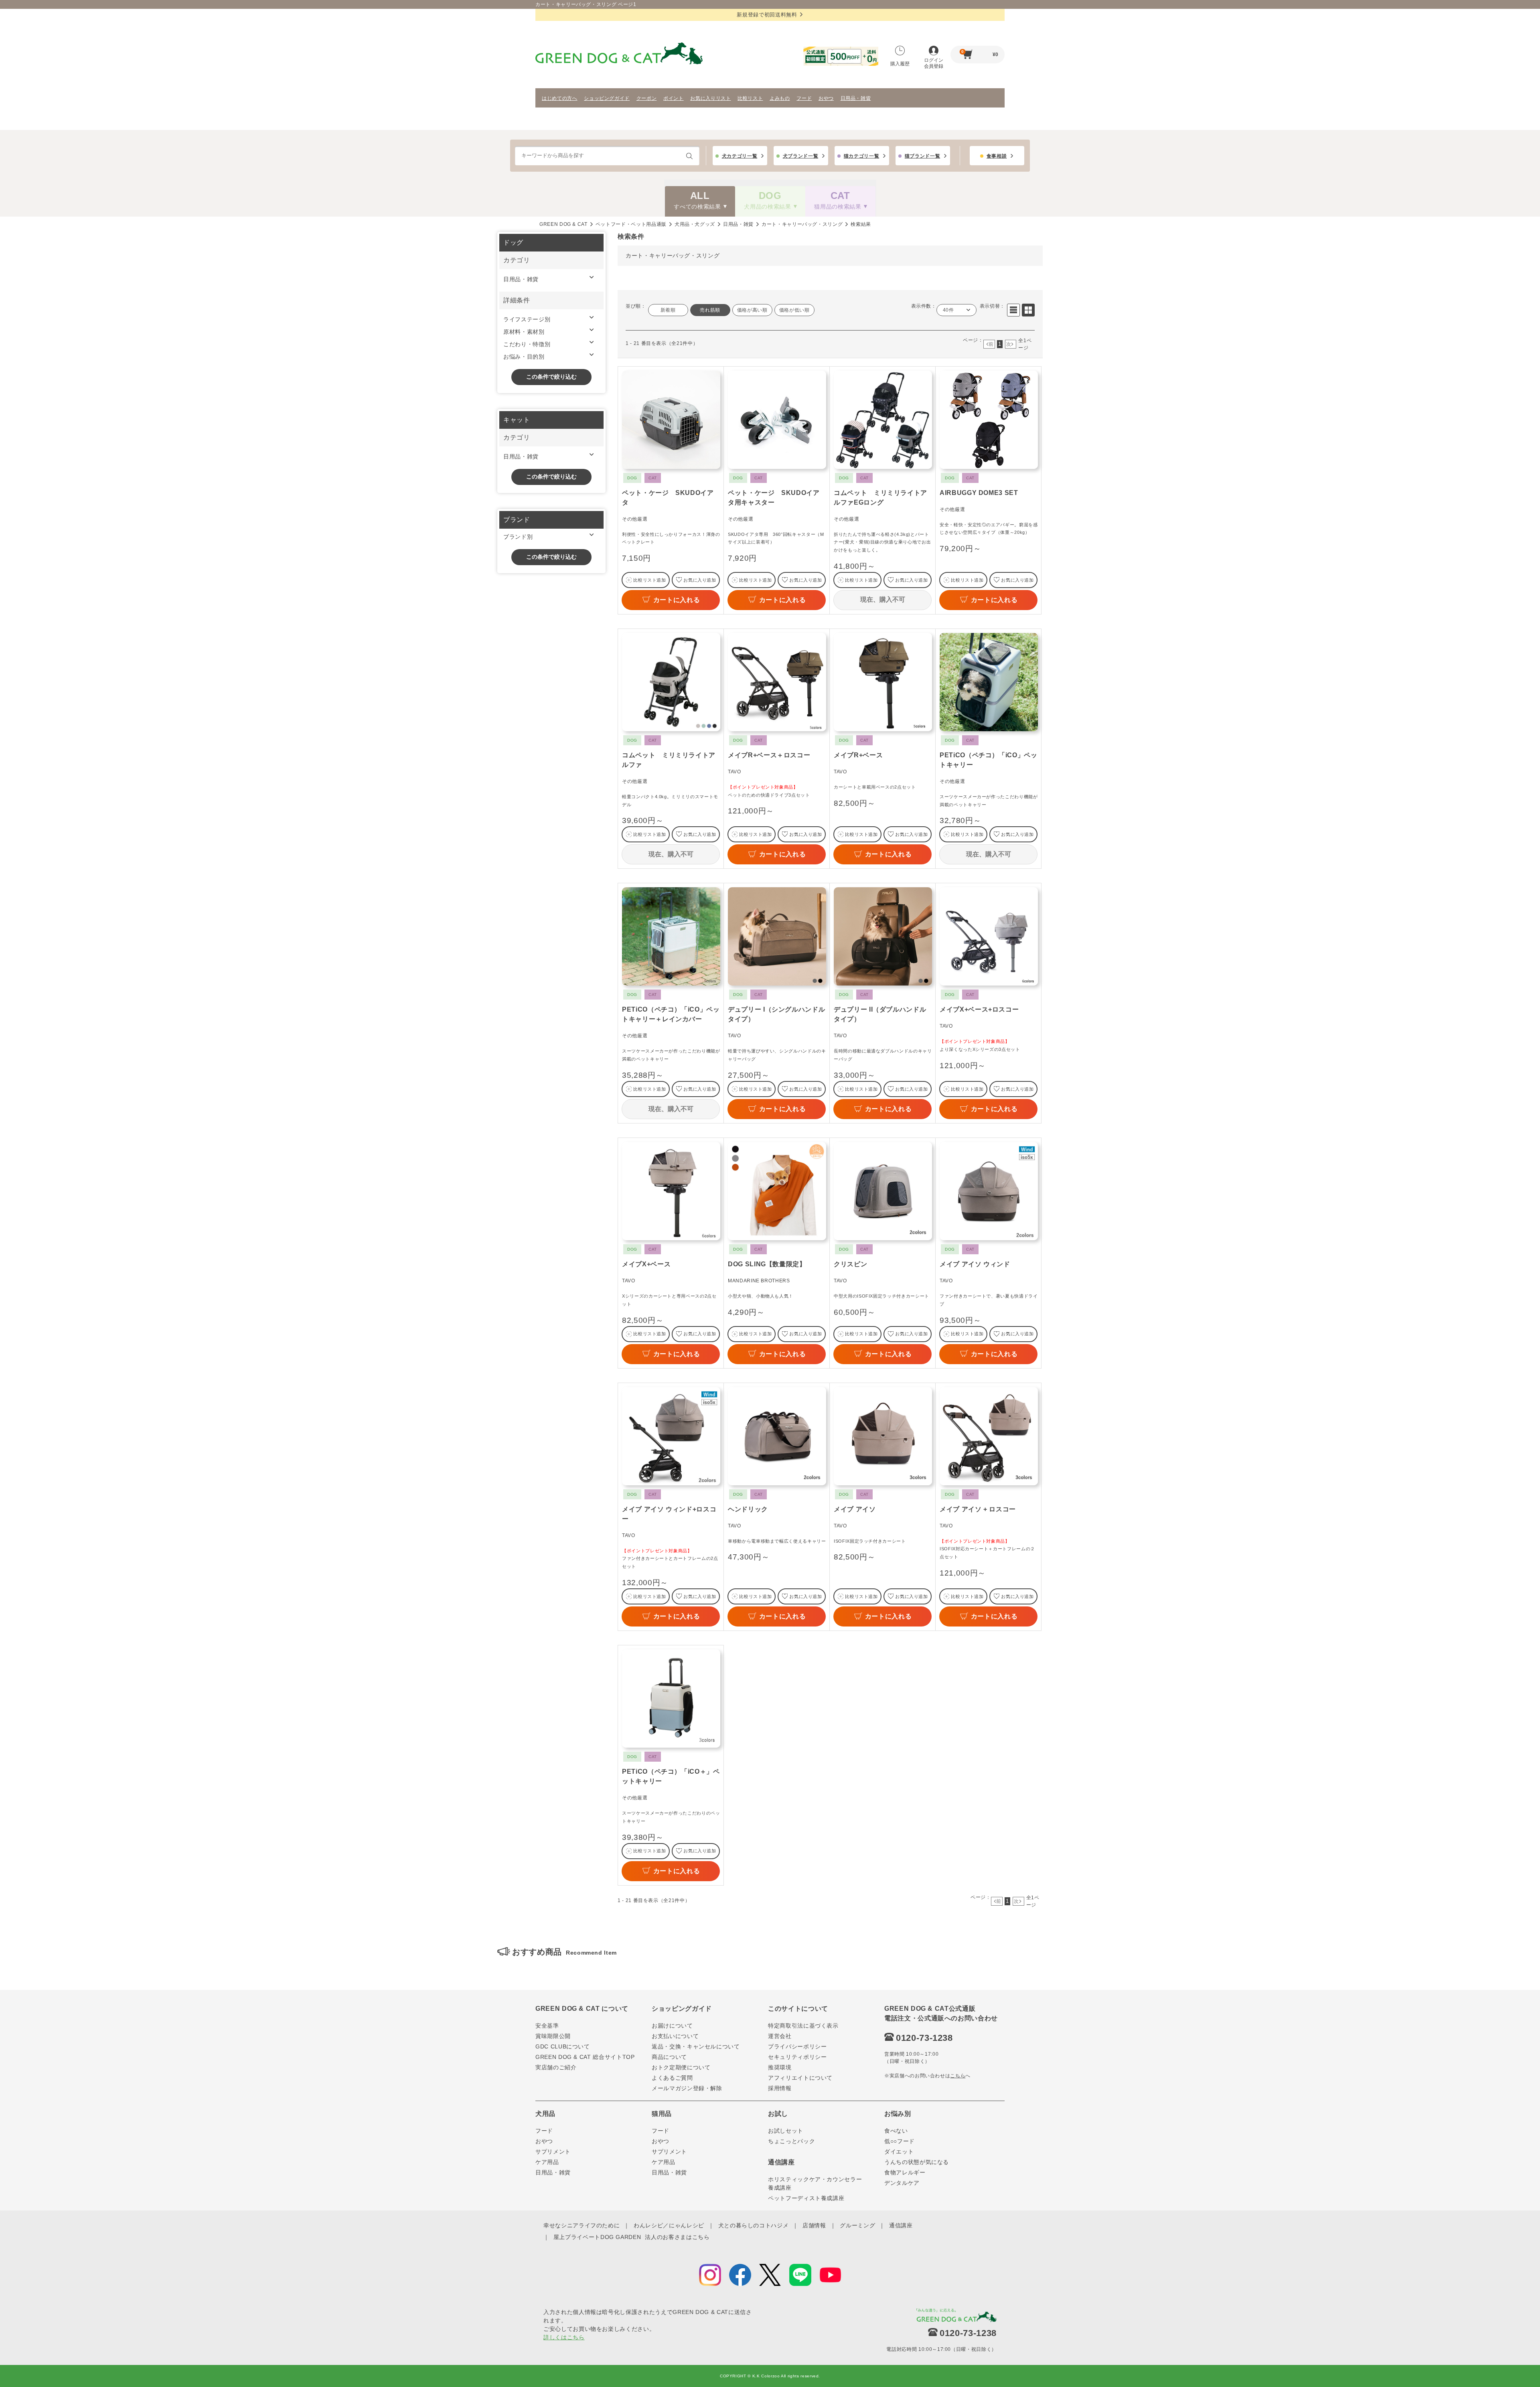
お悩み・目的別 (524, 357)
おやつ (826, 98)
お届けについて (672, 2026)
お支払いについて (675, 2036)
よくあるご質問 (672, 2078)
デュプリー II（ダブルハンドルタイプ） (880, 1014)
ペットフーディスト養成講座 (806, 2198)
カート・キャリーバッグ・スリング (802, 224)
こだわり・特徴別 (527, 344)
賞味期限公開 (553, 2036)
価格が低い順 (794, 310)
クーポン (647, 98)
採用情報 (780, 2088)
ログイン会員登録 (934, 63)
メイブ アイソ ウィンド (975, 1264)
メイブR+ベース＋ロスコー (769, 755)
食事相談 (997, 156)
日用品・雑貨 (856, 98)
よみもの (780, 98)
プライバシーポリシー (797, 2046)
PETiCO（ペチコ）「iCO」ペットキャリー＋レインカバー (671, 1014)
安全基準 (547, 2026)
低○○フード (900, 2141)
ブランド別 (518, 537)
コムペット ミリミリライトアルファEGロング (880, 498)
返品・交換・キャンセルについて (696, 2046)
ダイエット (899, 2152)
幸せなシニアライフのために (582, 2225)
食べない (896, 2131)
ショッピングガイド (607, 98)
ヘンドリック (748, 1509)
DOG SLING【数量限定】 (767, 1264)
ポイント (674, 98)
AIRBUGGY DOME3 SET (979, 493)
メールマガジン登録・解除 (687, 2088)
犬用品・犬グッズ (695, 224)
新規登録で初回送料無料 (767, 15)
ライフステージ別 (527, 319)
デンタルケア (902, 2183)
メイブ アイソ (855, 1509)
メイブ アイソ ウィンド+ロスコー (669, 1514)
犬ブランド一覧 (801, 156)
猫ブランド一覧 (923, 156)
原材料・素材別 (524, 332)
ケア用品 (547, 2162)
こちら (958, 2076)
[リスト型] (1013, 310)
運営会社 (780, 2036)
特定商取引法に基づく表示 (803, 2026)
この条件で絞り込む (551, 377)
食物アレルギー (905, 2172)
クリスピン (850, 1264)
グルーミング (857, 2225)
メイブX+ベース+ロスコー (979, 1009)
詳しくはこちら (564, 2337)
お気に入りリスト (710, 98)
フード (804, 98)
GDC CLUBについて (563, 2046)
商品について (669, 2057)
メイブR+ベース (858, 755)
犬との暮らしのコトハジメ (754, 2225)
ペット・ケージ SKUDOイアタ (668, 498)
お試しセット (786, 2131)
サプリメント (553, 2152)
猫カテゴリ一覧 (862, 156)
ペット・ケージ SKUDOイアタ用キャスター (774, 498)
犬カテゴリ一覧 (740, 156)
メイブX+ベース (646, 1264)
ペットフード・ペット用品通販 (631, 224)
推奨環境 (780, 2067)
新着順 (668, 310)
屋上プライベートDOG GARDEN (597, 2237)
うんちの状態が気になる (917, 2162)
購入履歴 (900, 64)
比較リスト (750, 98)
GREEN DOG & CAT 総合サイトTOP (585, 2057)
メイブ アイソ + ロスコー (978, 1509)
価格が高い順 (752, 310)
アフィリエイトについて (800, 2078)
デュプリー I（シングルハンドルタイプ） (776, 1014)
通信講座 (901, 2225)
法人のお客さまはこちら (677, 2237)
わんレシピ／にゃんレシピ (669, 2225)
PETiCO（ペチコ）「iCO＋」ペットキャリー (671, 1776)
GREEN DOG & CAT (563, 224)
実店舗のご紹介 (556, 2067)
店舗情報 (814, 2225)
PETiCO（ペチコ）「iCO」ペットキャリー (989, 760)
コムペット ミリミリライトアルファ (669, 760)
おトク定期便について (681, 2067)
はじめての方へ (560, 98)
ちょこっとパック (791, 2141)
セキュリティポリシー (797, 2057)
